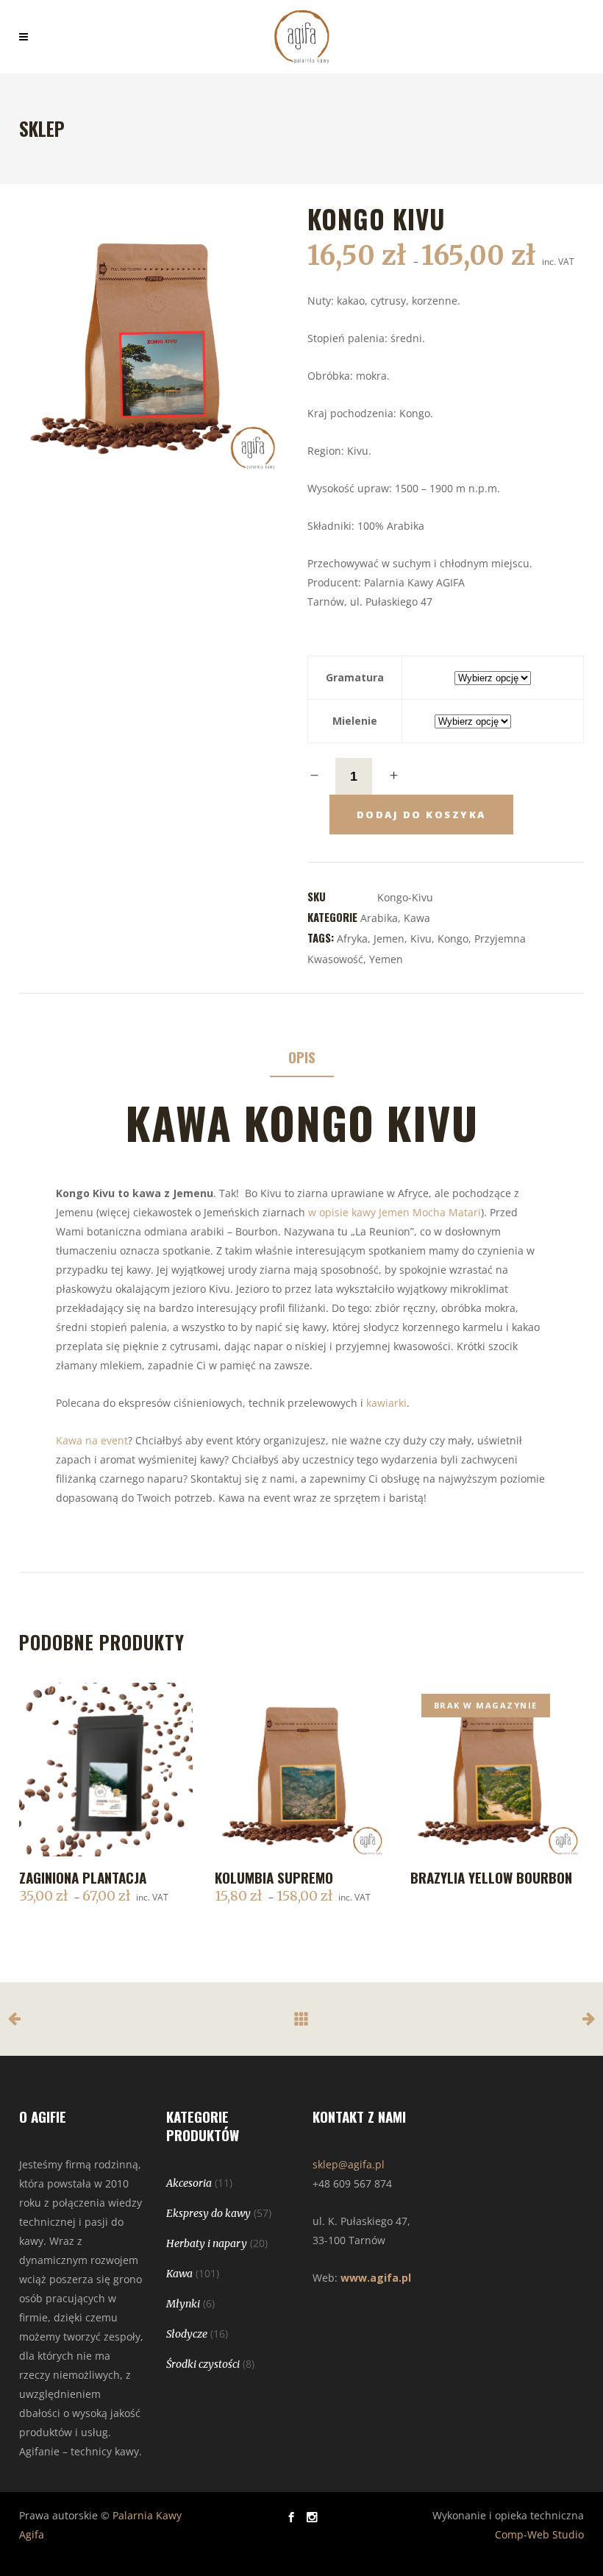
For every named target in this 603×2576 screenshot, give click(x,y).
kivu (421, 938)
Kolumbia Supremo (274, 1877)
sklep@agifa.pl (349, 2164)
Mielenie (355, 721)
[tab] (302, 1058)
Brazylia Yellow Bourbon (491, 1877)
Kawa (417, 918)
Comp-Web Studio (539, 2534)
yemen (386, 959)
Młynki (183, 2304)
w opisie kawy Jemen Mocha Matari (393, 1212)
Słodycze (187, 2334)
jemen (389, 938)
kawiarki (386, 1403)
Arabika (379, 918)
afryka (352, 938)
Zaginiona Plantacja (83, 1877)
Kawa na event (92, 1440)
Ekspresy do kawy (208, 2213)
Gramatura (355, 677)
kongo (453, 938)
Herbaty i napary (207, 2243)
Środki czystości (203, 2364)
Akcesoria (189, 2183)
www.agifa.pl (376, 2278)
